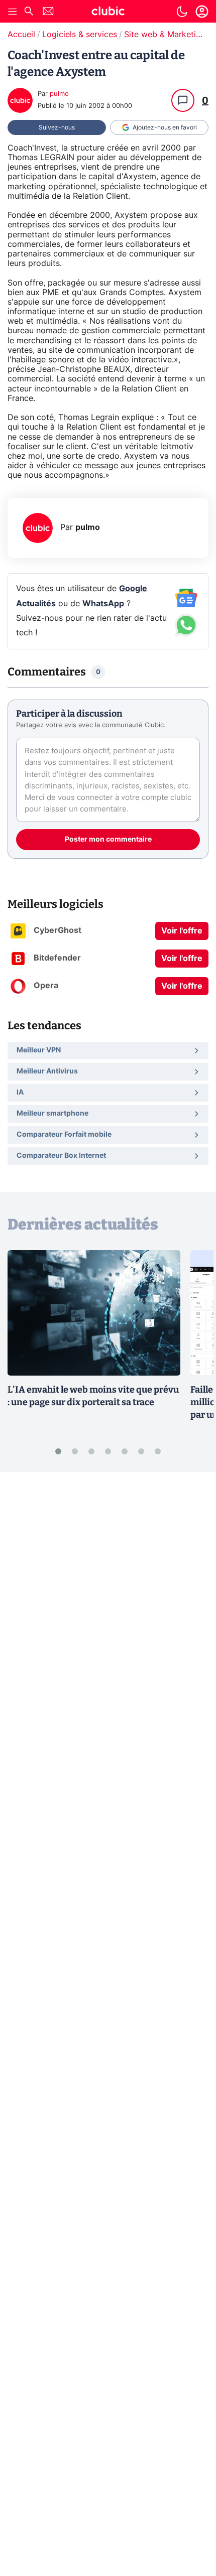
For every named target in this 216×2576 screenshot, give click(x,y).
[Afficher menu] (13, 12)
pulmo (59, 94)
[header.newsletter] (48, 12)
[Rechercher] (29, 12)
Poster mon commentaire (108, 840)
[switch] (182, 12)
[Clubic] (108, 13)
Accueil (21, 35)
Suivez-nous (57, 127)
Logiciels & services (80, 35)
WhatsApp (103, 604)
